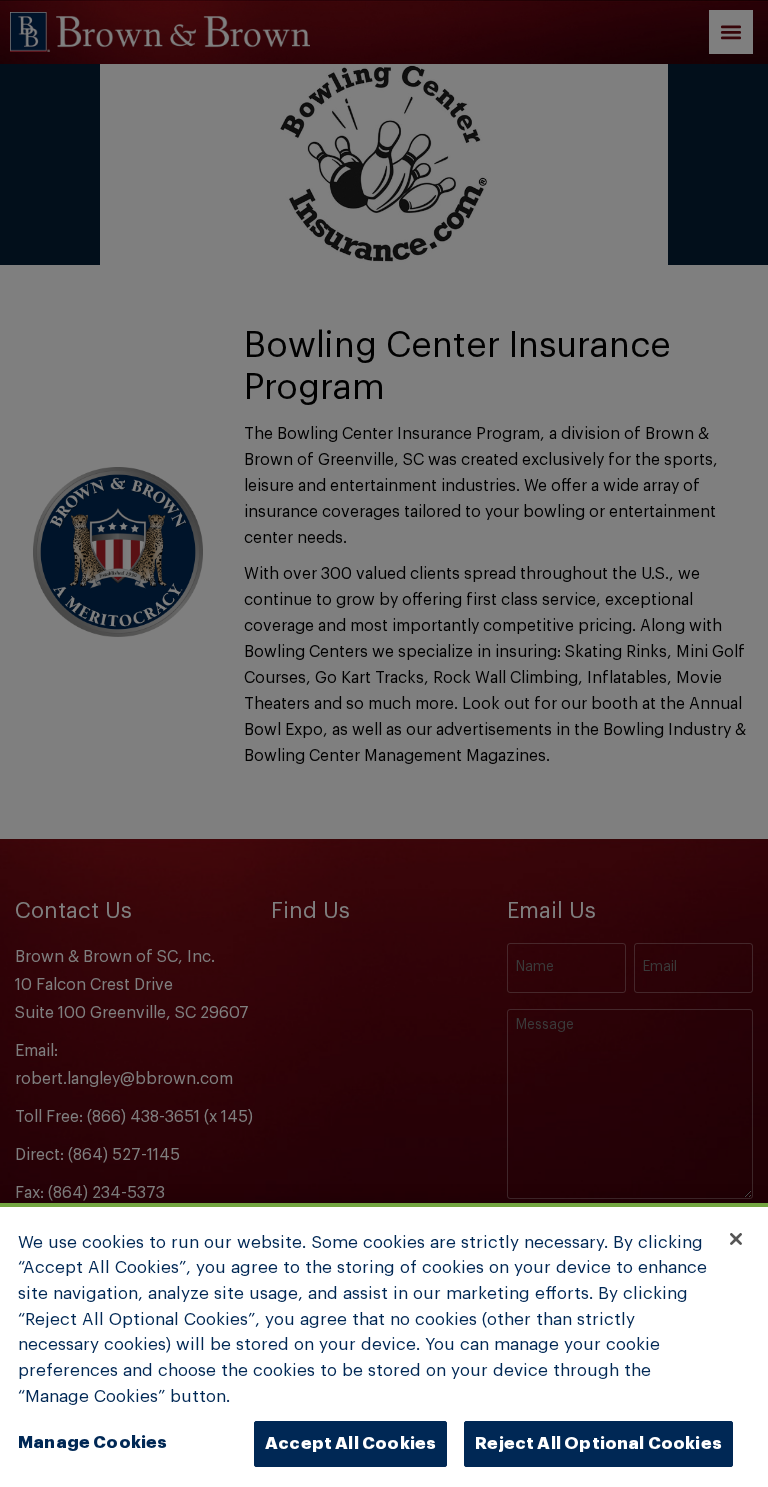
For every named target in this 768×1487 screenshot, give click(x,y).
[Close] (736, 1239)
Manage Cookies (92, 1442)
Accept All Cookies (350, 1443)
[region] (384, 1345)
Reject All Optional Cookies (598, 1443)
